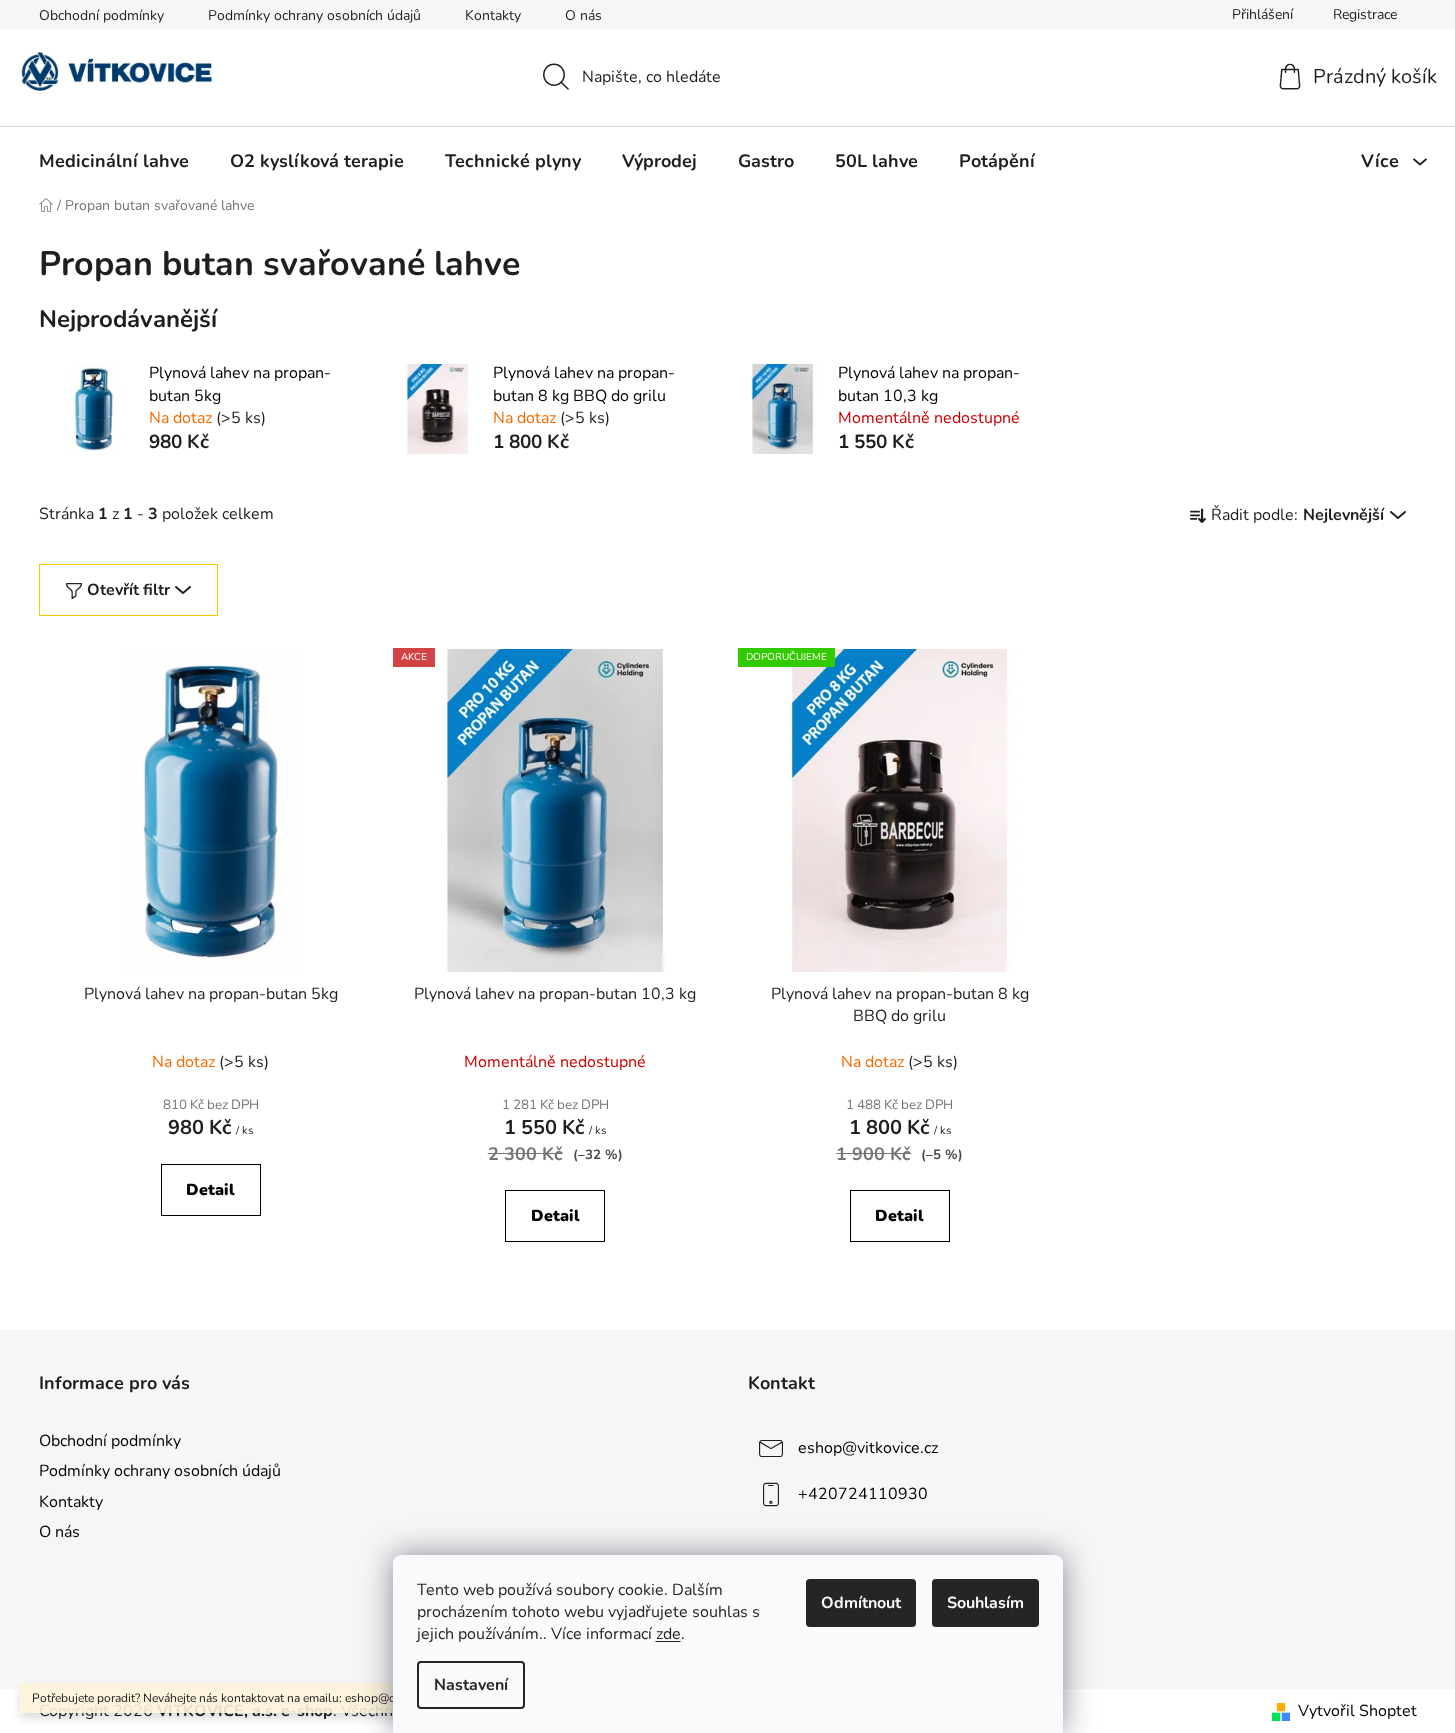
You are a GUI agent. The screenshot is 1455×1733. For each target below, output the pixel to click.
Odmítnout (861, 1603)
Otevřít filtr (128, 590)
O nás (583, 15)
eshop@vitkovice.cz (868, 1448)
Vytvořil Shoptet (1357, 1711)
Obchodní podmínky (101, 15)
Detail (210, 1190)
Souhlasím (985, 1603)
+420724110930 (863, 1494)
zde (668, 1634)
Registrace (1365, 14)
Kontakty (493, 15)
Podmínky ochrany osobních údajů (314, 15)
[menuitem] (114, 161)
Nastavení (471, 1685)
